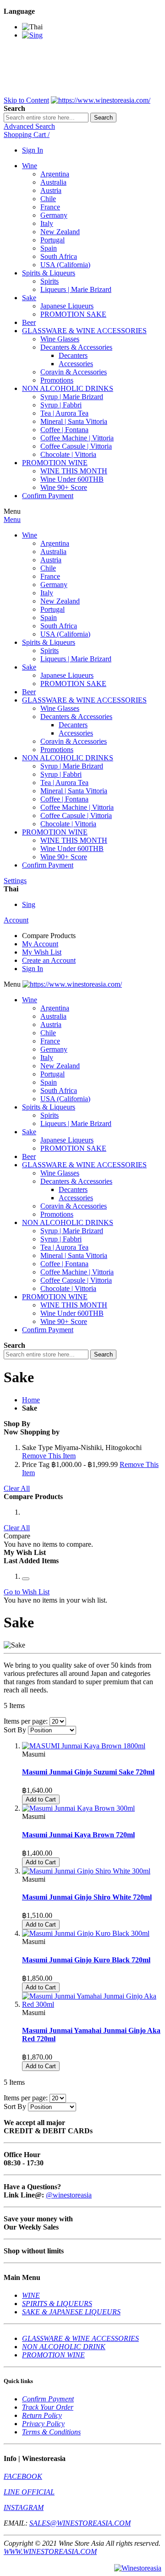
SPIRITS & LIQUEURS (57, 2304)
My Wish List (42, 952)
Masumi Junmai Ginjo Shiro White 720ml (87, 1897)
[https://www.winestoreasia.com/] (101, 100)
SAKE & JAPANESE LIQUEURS (71, 2312)
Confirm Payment (48, 2399)
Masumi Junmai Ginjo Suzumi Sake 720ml (88, 1772)
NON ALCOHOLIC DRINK (64, 2347)
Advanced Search (29, 126)
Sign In (33, 150)
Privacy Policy (43, 2424)
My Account (40, 944)
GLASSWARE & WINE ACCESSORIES (80, 2338)
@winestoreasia (69, 2195)
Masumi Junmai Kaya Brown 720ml (78, 1835)
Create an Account (49, 960)
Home (31, 1400)
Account (16, 920)
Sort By (15, 1730)
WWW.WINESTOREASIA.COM (50, 2551)
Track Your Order (48, 2407)
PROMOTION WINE (53, 2355)
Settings (15, 881)
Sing (29, 904)
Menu (12, 519)
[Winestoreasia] (138, 2568)
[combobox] (46, 118)
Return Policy (42, 2415)
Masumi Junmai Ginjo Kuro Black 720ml (86, 1960)
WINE (31, 2295)
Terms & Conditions (51, 2432)
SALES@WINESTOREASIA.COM (80, 2523)
